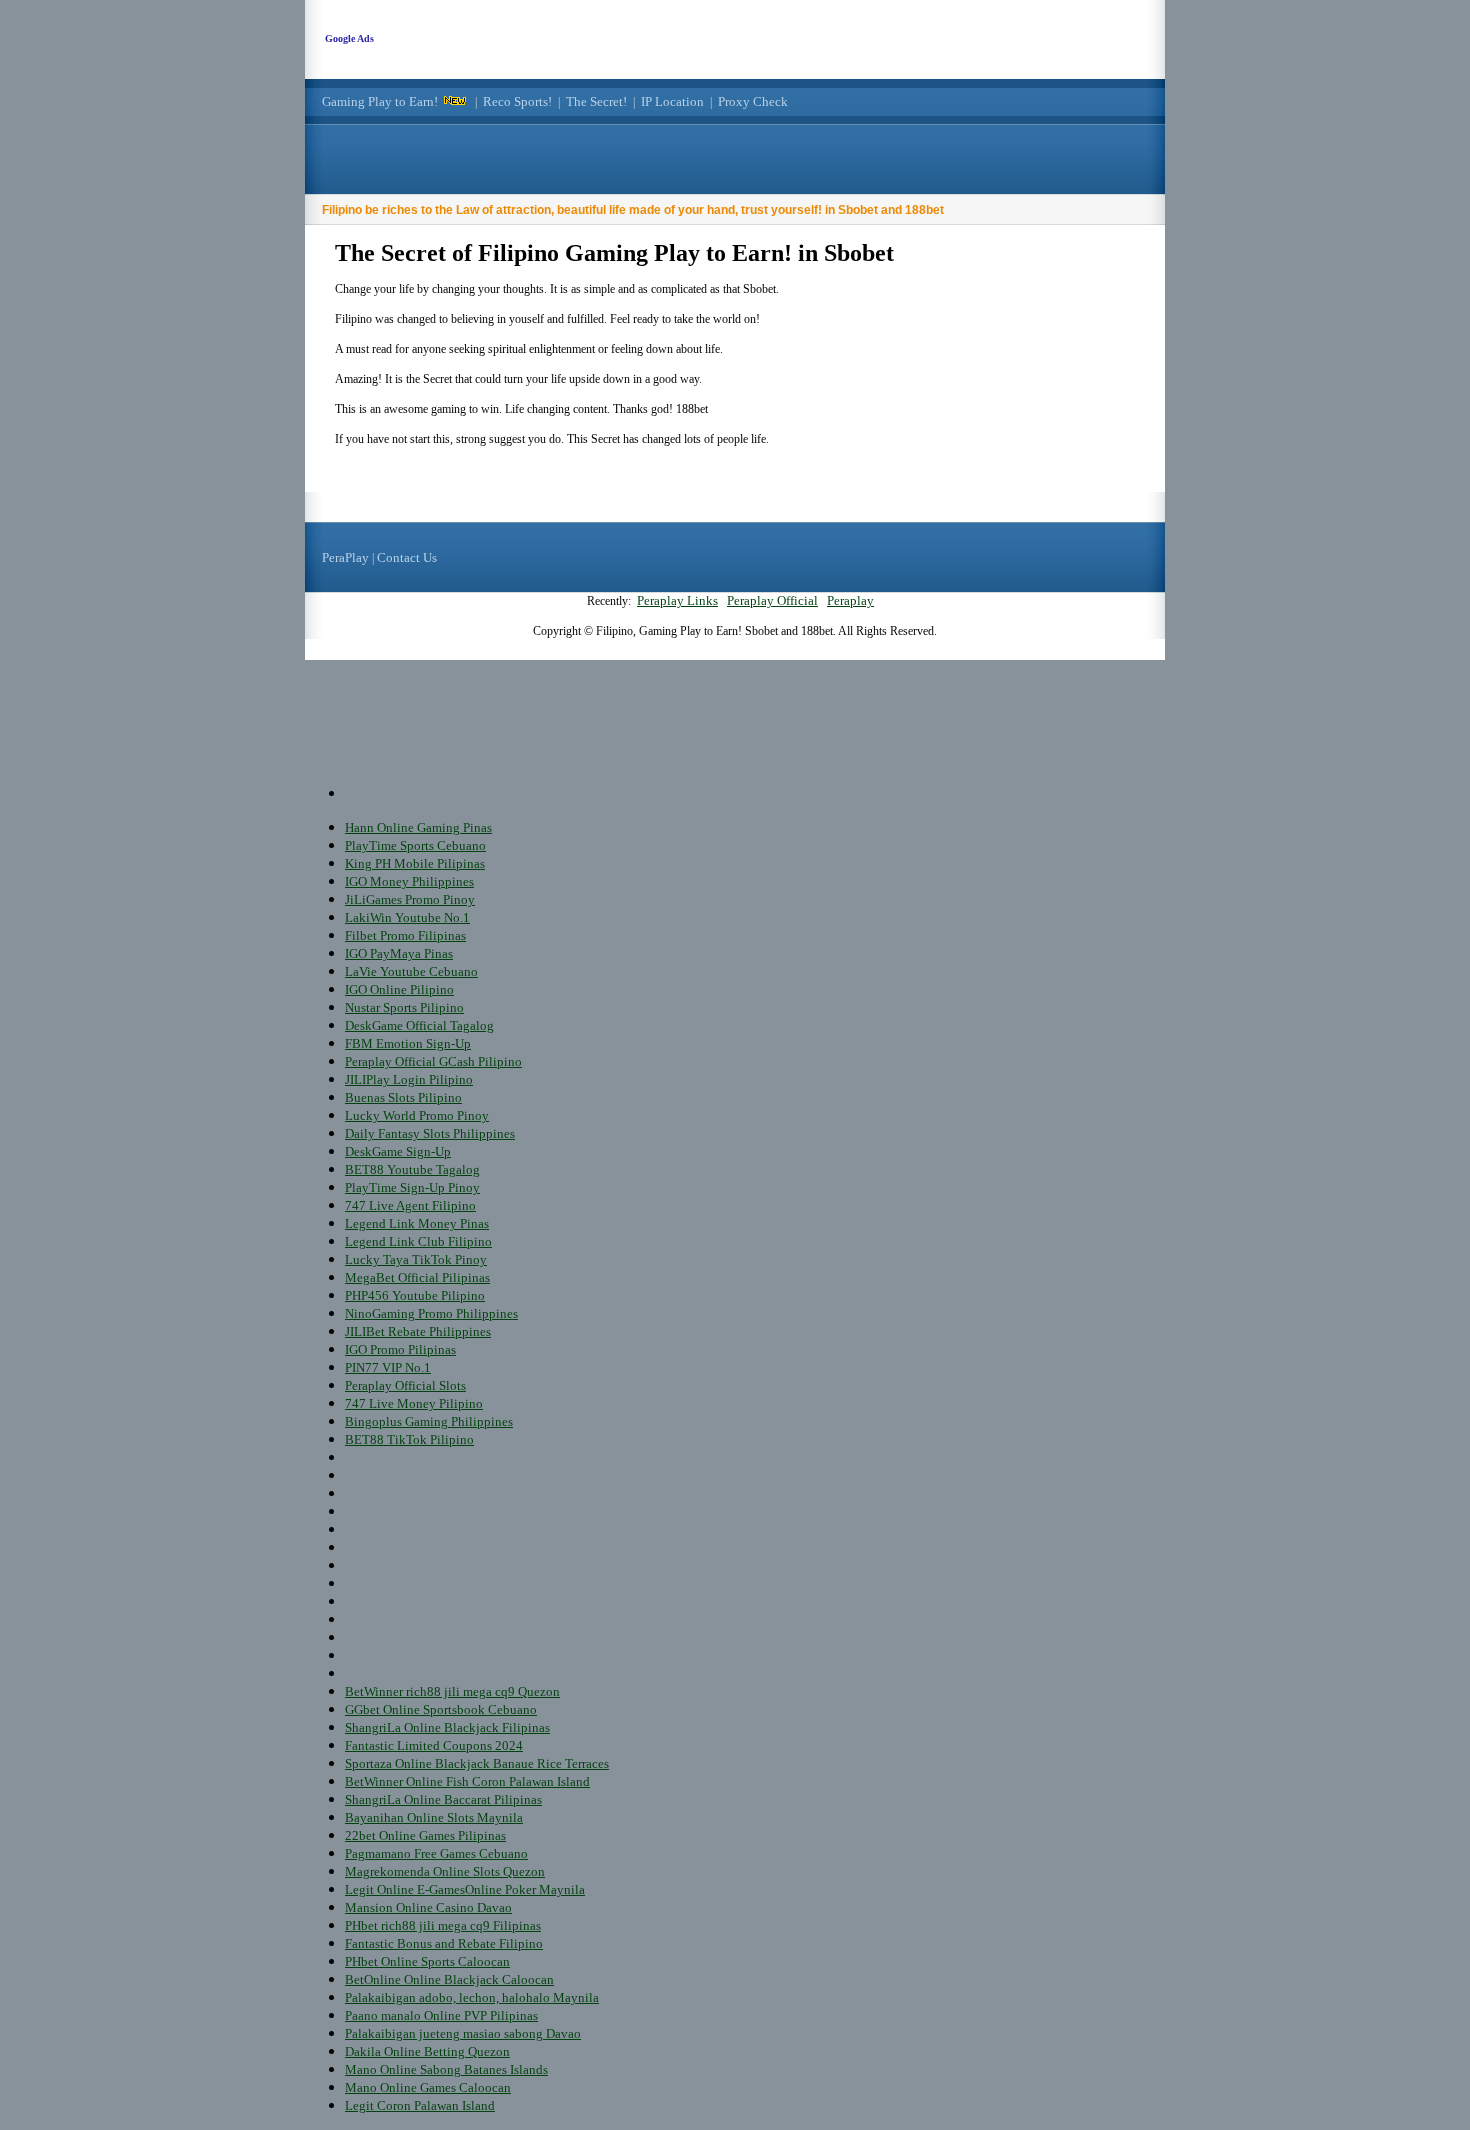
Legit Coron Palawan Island (420, 2105)
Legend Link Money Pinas (417, 1223)
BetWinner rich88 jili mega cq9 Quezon (452, 1691)
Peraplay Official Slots (405, 1385)
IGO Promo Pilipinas (400, 1349)
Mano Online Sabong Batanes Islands (446, 2069)
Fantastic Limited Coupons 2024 (434, 1745)
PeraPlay (345, 557)
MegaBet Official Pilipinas (417, 1277)
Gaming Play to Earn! (380, 101)
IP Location (672, 101)
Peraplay (850, 600)
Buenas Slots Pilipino (403, 1097)
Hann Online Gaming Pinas (418, 827)
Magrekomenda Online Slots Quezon (445, 1871)
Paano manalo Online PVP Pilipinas (441, 2015)
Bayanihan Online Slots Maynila (434, 1817)
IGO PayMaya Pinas (399, 953)
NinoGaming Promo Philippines (431, 1313)
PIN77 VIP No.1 (388, 1367)
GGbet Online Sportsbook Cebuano (441, 1709)
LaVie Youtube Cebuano (411, 971)
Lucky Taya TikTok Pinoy (416, 1259)
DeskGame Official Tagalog (419, 1025)
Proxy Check (753, 101)
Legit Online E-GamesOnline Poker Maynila (465, 1889)
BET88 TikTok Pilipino (409, 1439)
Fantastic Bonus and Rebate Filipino (444, 1943)
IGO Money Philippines (409, 881)
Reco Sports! (517, 101)
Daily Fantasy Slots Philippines (430, 1133)
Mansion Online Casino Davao (428, 1907)
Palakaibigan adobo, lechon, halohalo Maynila (472, 1997)
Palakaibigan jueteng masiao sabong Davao (463, 2033)
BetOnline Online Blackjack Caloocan (449, 1979)
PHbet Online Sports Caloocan (427, 1961)
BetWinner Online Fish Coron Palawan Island (467, 1781)
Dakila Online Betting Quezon (427, 2051)
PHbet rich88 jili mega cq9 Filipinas (443, 1925)
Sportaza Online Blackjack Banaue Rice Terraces (477, 1763)
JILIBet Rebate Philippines (418, 1331)
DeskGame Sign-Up (398, 1151)
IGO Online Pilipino (399, 989)
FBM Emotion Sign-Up (408, 1043)
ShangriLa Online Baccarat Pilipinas (443, 1799)
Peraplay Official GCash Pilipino (433, 1061)
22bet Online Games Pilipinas (425, 1835)
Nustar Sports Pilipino (404, 1007)
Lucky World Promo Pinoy (417, 1115)
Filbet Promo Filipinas (405, 935)
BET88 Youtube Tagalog (412, 1169)
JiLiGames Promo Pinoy (410, 899)
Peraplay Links (677, 600)
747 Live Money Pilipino (414, 1403)
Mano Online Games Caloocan (428, 2087)
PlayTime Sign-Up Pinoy (412, 1187)
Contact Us (407, 557)
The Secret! (596, 101)
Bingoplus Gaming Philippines (429, 1421)
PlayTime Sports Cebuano (415, 845)
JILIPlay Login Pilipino (409, 1079)
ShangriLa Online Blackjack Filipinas (447, 1727)
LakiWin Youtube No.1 (407, 917)
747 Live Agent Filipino (410, 1205)
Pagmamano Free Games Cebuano (436, 1853)
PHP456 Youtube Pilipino (415, 1295)
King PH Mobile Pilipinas (415, 863)
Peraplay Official (772, 600)
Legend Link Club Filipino (418, 1241)
